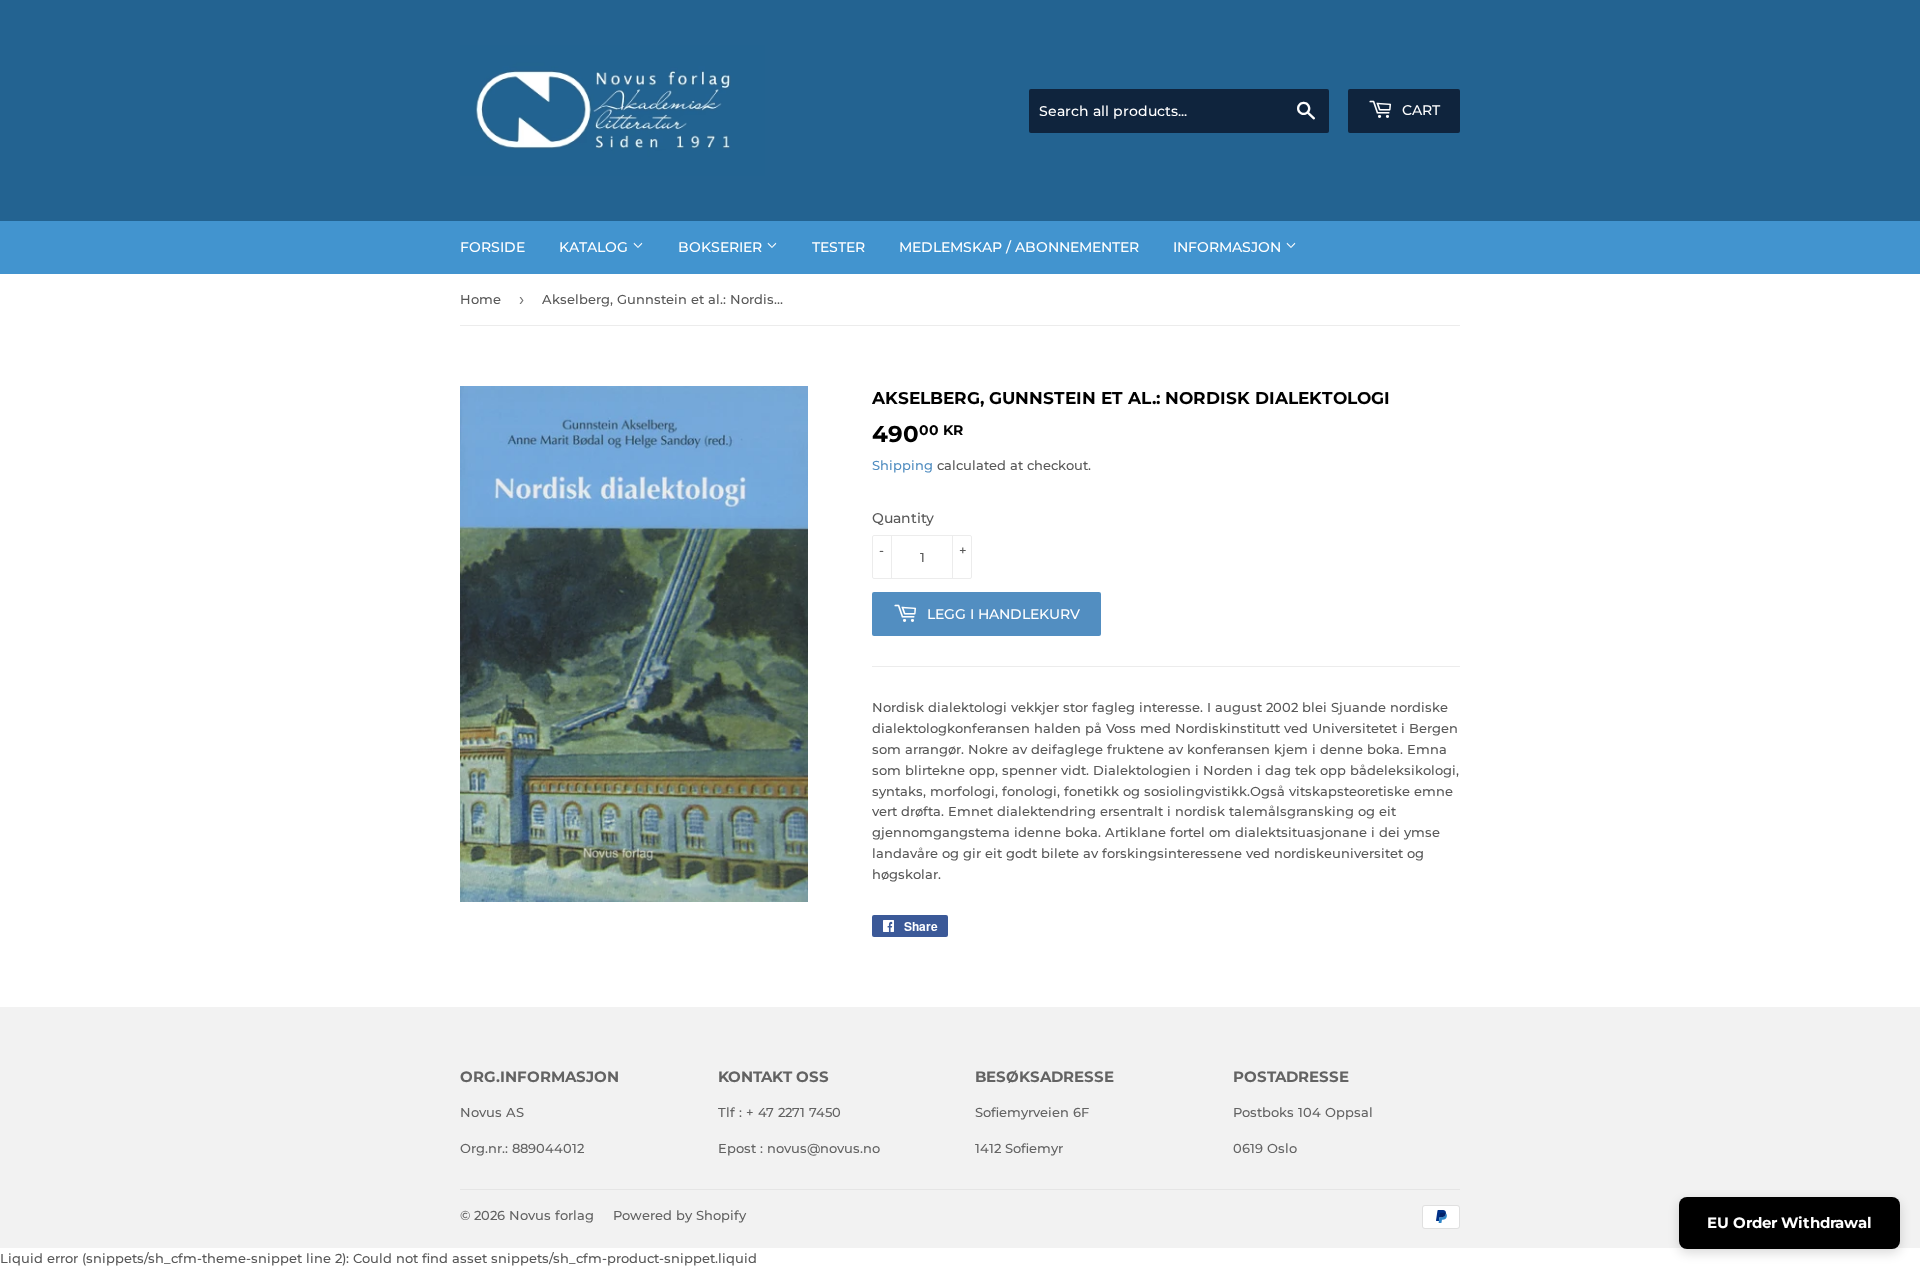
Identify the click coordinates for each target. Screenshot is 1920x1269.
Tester (838, 247)
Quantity (903, 518)
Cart (1419, 110)
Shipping (902, 465)
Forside (492, 247)
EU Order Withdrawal (1789, 1222)
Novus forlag (551, 1215)
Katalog (595, 247)
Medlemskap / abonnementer (1019, 247)
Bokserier (722, 247)
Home (480, 299)
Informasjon (1229, 247)
